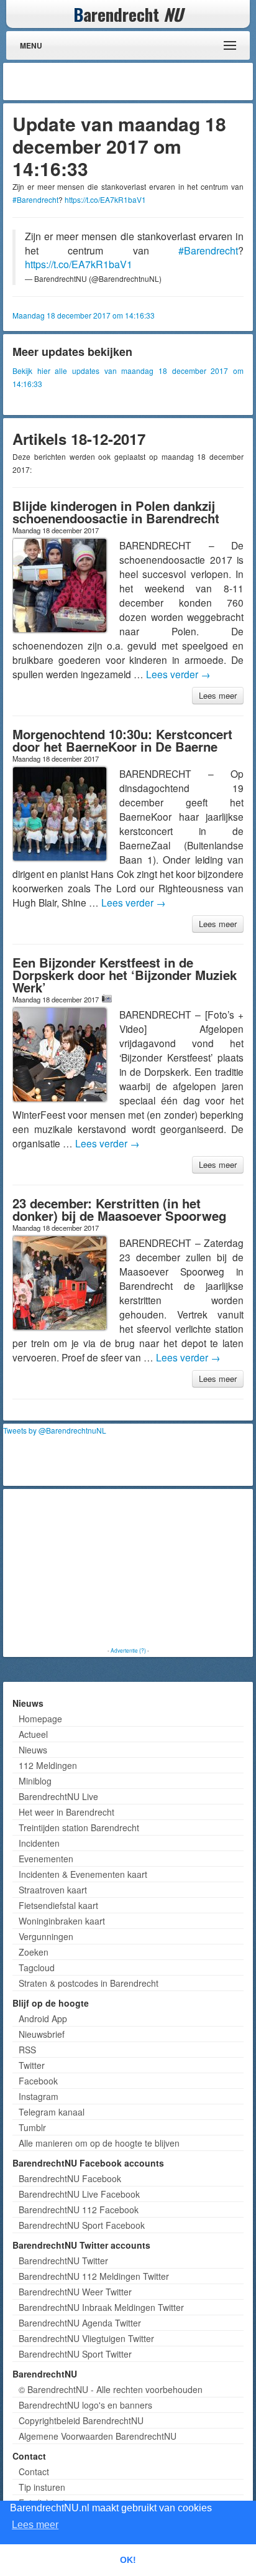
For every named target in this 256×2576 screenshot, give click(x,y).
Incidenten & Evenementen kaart (83, 1874)
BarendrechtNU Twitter (63, 2261)
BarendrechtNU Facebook (70, 2178)
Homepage (40, 1719)
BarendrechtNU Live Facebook (79, 2194)
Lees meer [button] (35, 2525)
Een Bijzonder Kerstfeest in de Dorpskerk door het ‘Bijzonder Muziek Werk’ (125, 975)
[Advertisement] (150, 82)
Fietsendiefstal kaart (58, 1905)
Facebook (38, 2081)
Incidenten (39, 1843)
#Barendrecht (35, 199)
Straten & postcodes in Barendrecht (89, 1983)
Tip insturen (42, 2487)
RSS (27, 2050)
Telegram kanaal (52, 2112)
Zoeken (34, 1952)
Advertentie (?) (128, 1650)
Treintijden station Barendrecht (79, 1827)
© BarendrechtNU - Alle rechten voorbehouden (111, 2389)
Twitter (32, 2065)
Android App (43, 2018)
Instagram (39, 2096)
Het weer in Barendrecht (66, 1812)
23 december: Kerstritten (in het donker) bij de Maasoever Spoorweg (119, 1209)
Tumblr (32, 2127)
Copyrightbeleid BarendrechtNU (81, 2420)
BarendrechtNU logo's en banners (85, 2405)
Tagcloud (37, 1967)
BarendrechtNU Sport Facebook (82, 2225)
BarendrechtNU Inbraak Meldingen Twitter (101, 2307)
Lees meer (218, 695)
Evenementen (46, 1859)
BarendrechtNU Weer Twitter (75, 2292)
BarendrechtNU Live (58, 1796)
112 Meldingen (48, 1765)
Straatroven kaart (53, 1890)
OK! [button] (128, 2560)
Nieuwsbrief (42, 2034)
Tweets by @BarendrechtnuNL (55, 1430)
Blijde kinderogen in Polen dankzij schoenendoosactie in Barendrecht (116, 512)
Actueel (33, 1734)
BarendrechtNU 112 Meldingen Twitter (94, 2276)
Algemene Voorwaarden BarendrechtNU (98, 2436)
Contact (34, 2471)
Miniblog (35, 1781)
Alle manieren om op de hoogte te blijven (99, 2143)
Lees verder (178, 674)
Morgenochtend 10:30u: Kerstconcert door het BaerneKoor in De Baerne (122, 740)
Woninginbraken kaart (62, 1921)
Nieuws (33, 1750)
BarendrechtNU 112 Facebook (79, 2210)
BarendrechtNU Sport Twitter (75, 2354)
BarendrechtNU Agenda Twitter (80, 2323)
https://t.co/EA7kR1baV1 (105, 199)
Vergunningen (46, 1936)
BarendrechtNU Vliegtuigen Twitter (86, 2338)
